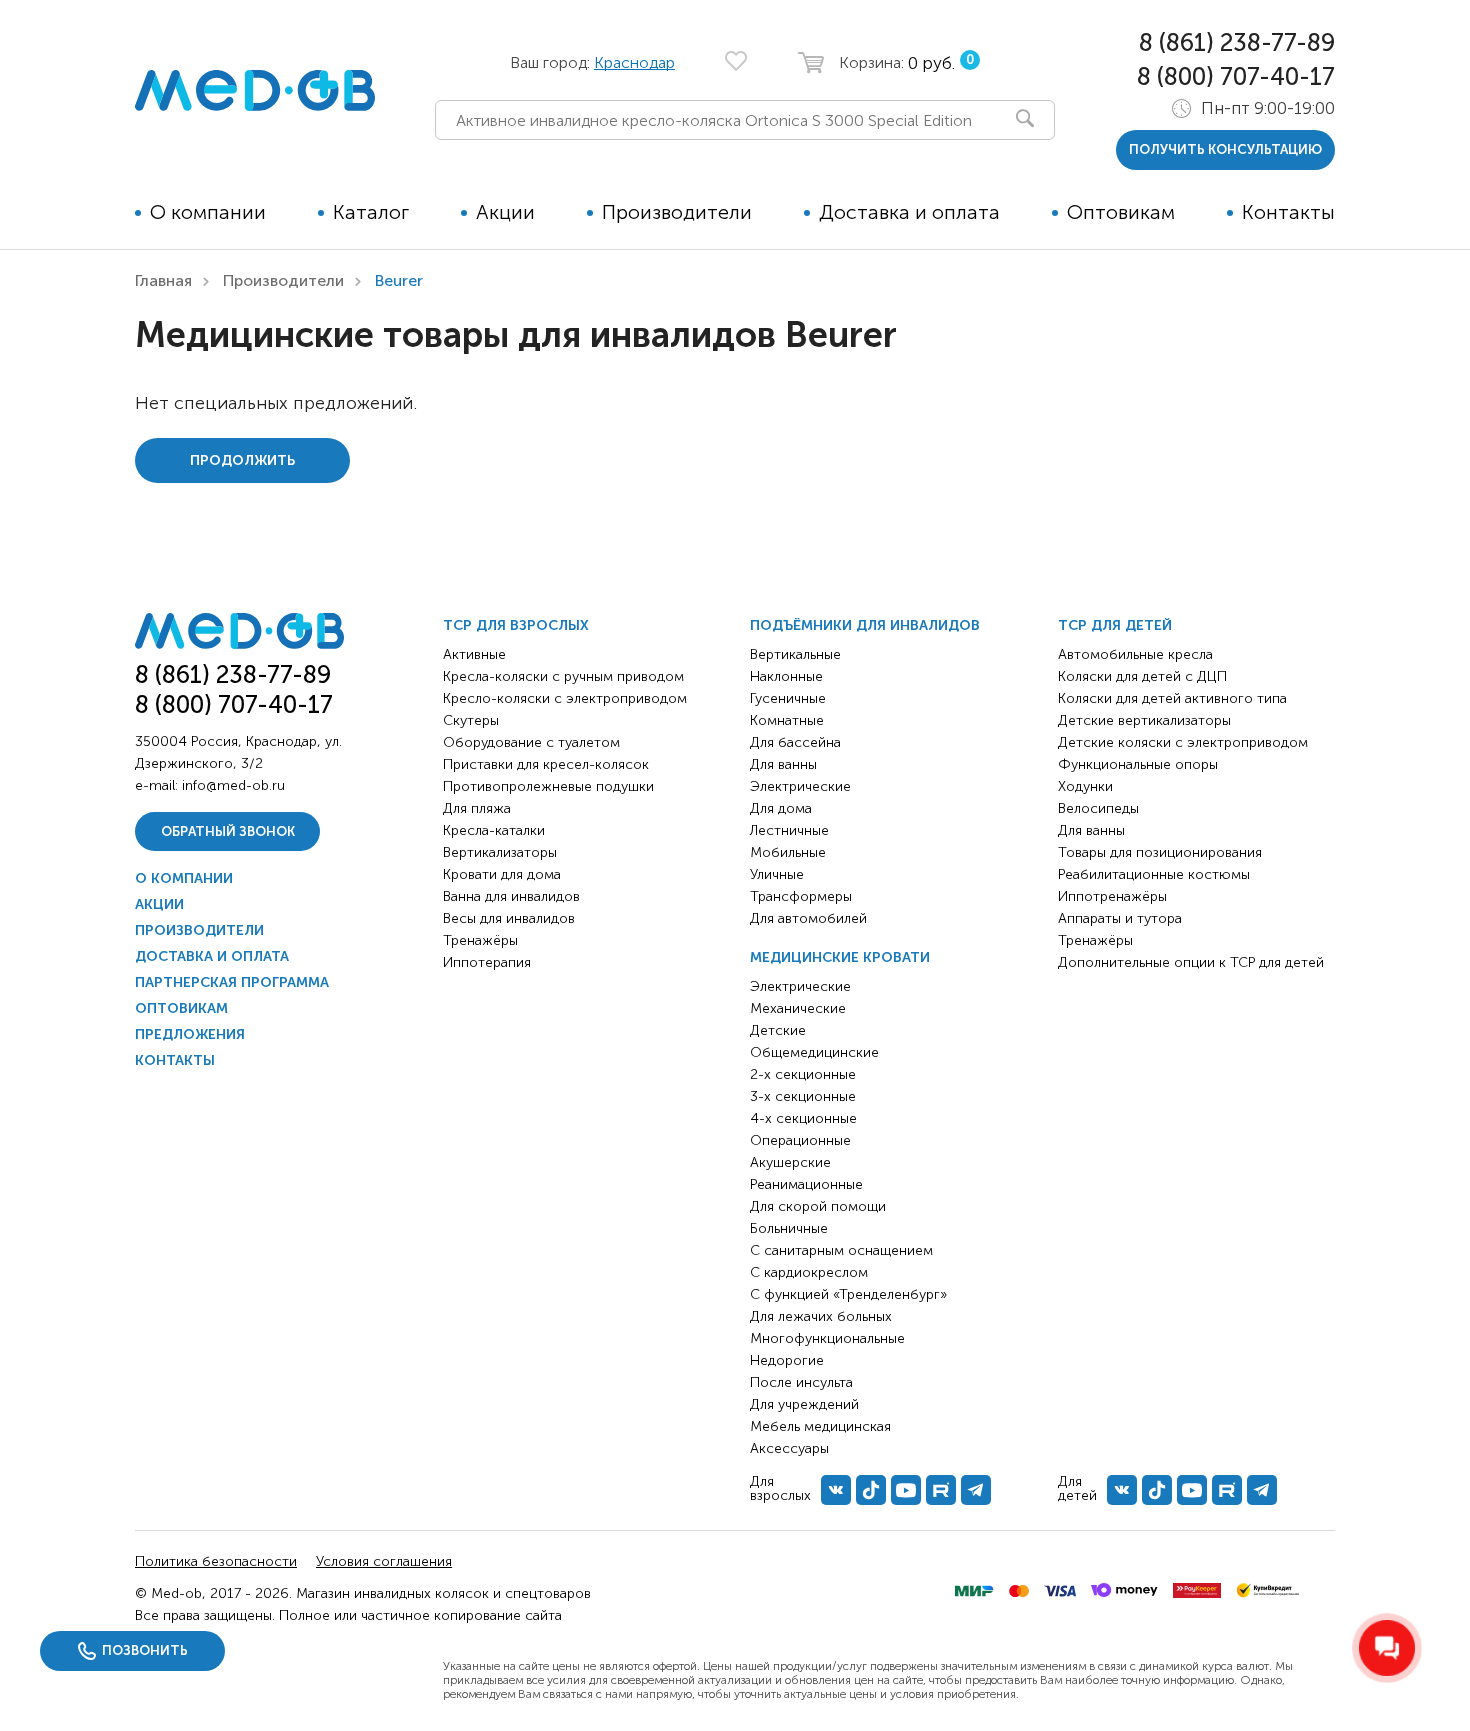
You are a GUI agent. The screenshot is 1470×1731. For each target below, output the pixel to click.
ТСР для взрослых (516, 625)
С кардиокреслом (809, 1272)
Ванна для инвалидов (511, 896)
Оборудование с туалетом (531, 742)
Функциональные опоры (1138, 764)
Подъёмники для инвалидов (865, 625)
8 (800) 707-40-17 (1236, 76)
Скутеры (471, 720)
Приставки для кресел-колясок (546, 764)
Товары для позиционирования (1160, 852)
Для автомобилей (808, 918)
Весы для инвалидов (509, 918)
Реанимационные (806, 1184)
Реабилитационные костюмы (1154, 874)
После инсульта (801, 1382)
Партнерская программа (232, 982)
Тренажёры (480, 940)
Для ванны (783, 764)
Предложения (190, 1034)
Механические (798, 1008)
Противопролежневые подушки (548, 786)
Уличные (777, 874)
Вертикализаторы (500, 852)
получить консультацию (1225, 149)
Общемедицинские (814, 1052)
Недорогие (787, 1360)
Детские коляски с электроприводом (1183, 742)
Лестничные (789, 830)
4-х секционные (803, 1118)
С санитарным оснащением (841, 1250)
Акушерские (790, 1162)
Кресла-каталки (494, 830)
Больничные (789, 1228)
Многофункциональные (827, 1338)
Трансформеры (801, 896)
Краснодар (634, 62)
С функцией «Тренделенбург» (848, 1294)
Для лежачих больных (821, 1316)
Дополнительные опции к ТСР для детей (1191, 962)
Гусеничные (788, 698)
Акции (505, 212)
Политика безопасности (216, 1561)
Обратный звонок (228, 831)
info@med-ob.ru (233, 785)
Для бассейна (795, 742)
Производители (677, 212)
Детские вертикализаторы (1144, 720)
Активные (474, 654)
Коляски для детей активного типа (1172, 698)
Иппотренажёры (1112, 896)
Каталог (371, 212)
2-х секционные (803, 1074)
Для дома (781, 808)
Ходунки (1085, 786)
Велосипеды (1098, 808)
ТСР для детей (1115, 625)
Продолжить (242, 460)
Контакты (1288, 212)
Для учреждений (804, 1404)
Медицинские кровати (840, 957)
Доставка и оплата (909, 212)
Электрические (800, 786)
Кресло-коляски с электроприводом (565, 698)
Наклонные (786, 676)
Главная (163, 280)
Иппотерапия (487, 962)
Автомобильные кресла (1135, 654)
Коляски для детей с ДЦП (1142, 676)
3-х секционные (803, 1096)
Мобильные (788, 852)
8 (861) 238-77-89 (1237, 42)
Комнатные (787, 720)
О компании (208, 212)
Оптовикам (1121, 212)
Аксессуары (789, 1448)
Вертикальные (795, 654)
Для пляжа (477, 808)
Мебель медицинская (820, 1426)
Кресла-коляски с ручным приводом (563, 676)
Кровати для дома (502, 874)
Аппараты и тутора (1120, 918)
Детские (778, 1030)
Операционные (800, 1140)
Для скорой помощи (818, 1206)
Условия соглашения (384, 1561)
